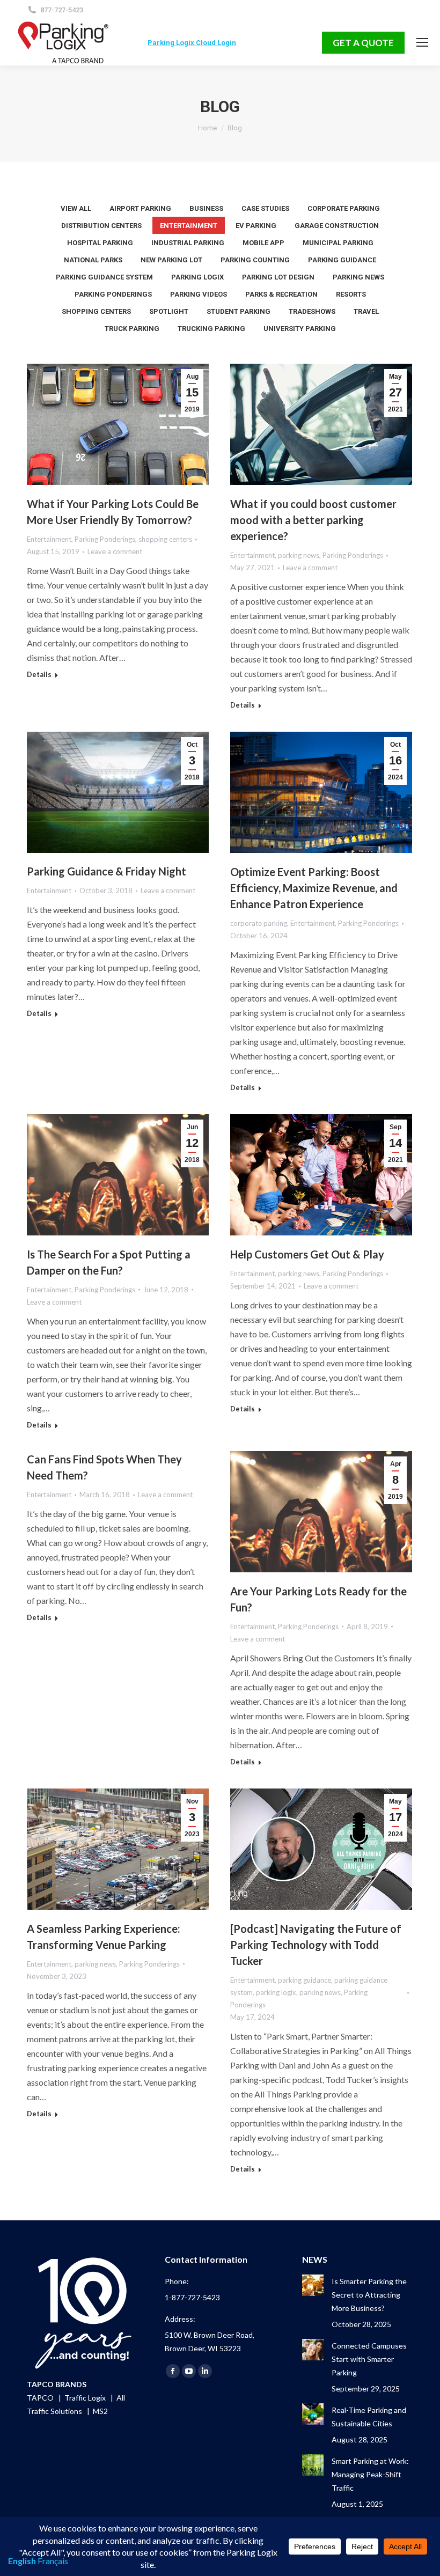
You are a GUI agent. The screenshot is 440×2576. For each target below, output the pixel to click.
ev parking (256, 226)
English (22, 2561)
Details (39, 674)
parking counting (255, 260)
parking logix (197, 277)
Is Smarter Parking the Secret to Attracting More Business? (369, 2295)
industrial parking (188, 243)
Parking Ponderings (113, 294)
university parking (300, 329)
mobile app (263, 243)
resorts (351, 294)
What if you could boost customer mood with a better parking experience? (313, 520)
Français (53, 2561)
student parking (239, 311)
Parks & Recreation (281, 294)
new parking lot (171, 260)
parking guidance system (104, 277)
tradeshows (312, 311)
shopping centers (96, 311)
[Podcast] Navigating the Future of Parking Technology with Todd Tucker (316, 1945)
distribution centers (101, 226)
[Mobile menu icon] (422, 42)
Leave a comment (115, 551)
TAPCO (41, 2398)
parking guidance (342, 260)
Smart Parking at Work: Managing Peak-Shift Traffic (370, 2474)
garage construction (337, 226)
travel (366, 311)
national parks (93, 260)
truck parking (132, 329)
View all (76, 208)
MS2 (100, 2411)
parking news (358, 277)
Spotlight (169, 311)
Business (206, 208)
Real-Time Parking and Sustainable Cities (369, 2417)
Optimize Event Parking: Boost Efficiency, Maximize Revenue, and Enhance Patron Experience (314, 888)
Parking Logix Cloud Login (192, 43)
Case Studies (265, 208)
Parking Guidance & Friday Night (107, 871)
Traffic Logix (86, 2398)
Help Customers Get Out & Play (307, 1254)
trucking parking (211, 329)
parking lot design (278, 277)
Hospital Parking (100, 243)
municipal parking (338, 243)
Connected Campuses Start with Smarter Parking (369, 2359)
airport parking (140, 208)
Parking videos (199, 294)
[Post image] (313, 2285)
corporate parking (344, 208)
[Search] (299, 42)
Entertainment (189, 226)
